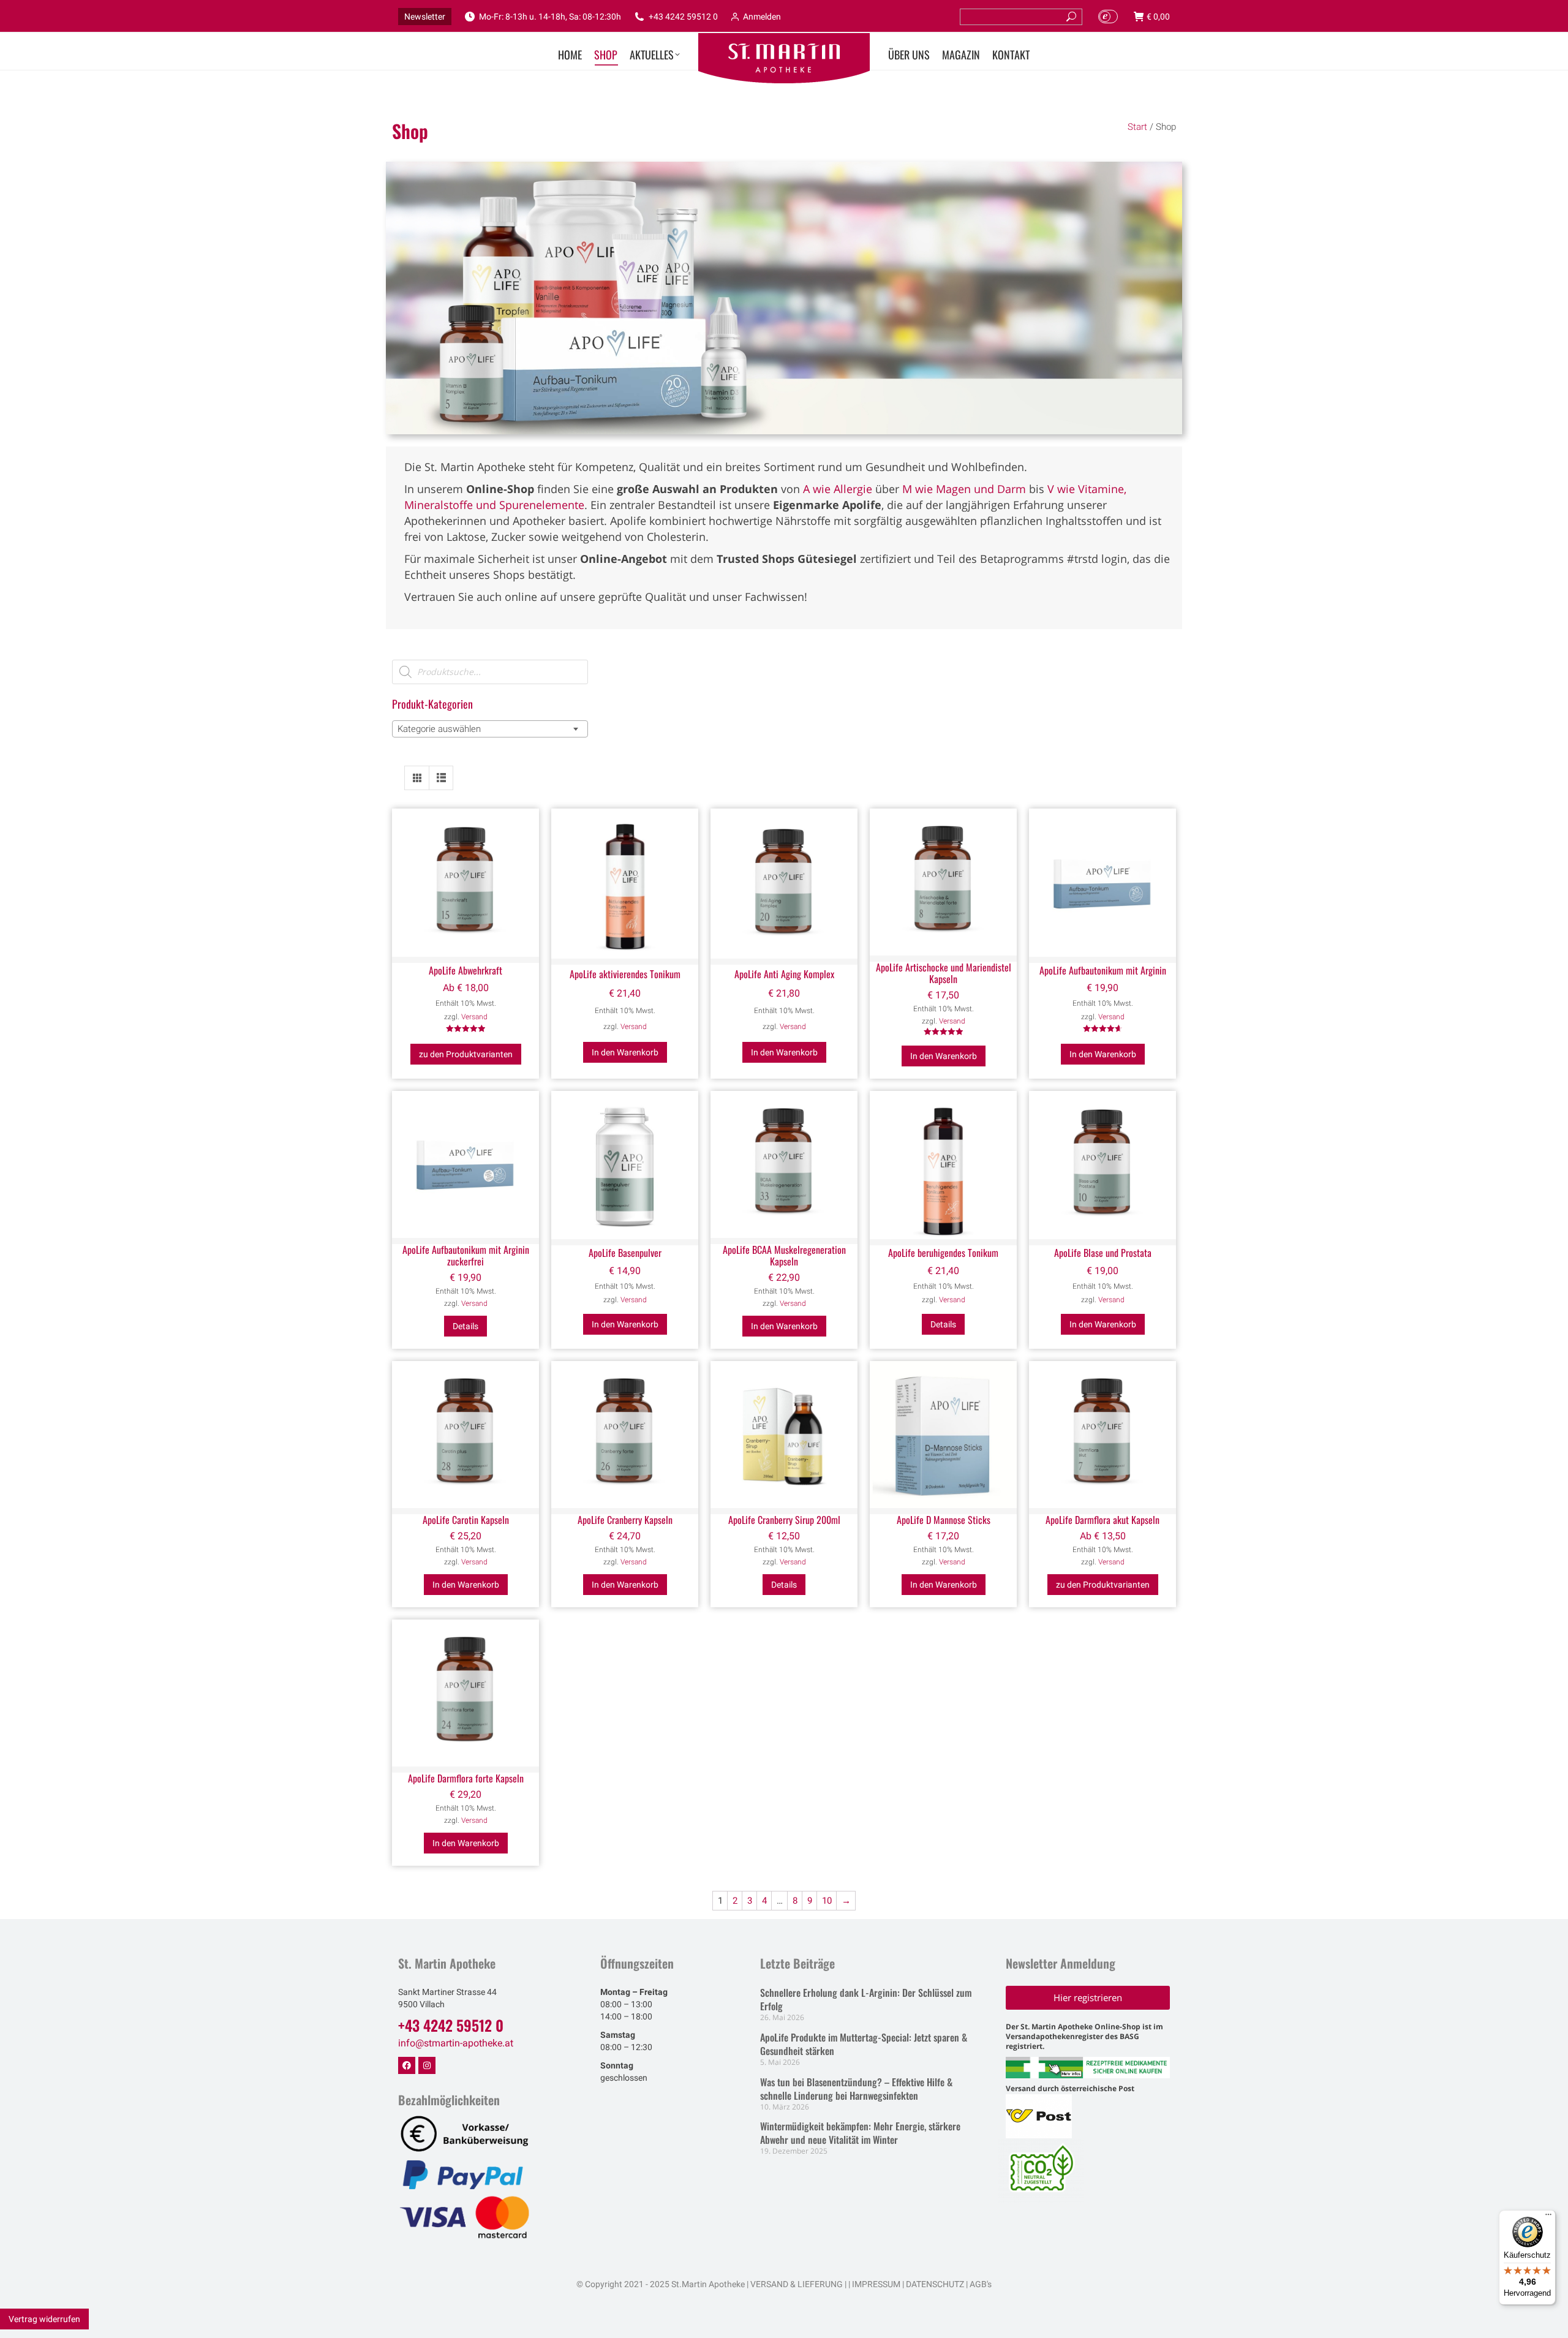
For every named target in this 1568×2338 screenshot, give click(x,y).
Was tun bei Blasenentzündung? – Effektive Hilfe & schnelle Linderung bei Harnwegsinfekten (856, 2089)
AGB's (981, 2284)
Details (466, 1326)
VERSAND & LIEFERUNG (797, 2284)
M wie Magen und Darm (964, 489)
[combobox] (490, 729)
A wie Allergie (838, 489)
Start (1137, 127)
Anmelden (762, 17)
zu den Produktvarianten (466, 1054)
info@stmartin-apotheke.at (456, 2043)
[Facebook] (407, 2065)
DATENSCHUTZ (934, 2284)
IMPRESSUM (876, 2284)
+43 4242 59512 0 (683, 17)
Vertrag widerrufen (44, 2319)
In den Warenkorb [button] (625, 1052)
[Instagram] (427, 2065)
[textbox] (443, 729)
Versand (474, 1017)
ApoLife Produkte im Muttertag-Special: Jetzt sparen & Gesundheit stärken (864, 2044)
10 (827, 1901)
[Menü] (1548, 2217)
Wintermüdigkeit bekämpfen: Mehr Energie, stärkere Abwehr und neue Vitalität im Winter (860, 2133)
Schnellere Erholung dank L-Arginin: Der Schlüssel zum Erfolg (866, 1999)
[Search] (1071, 17)
